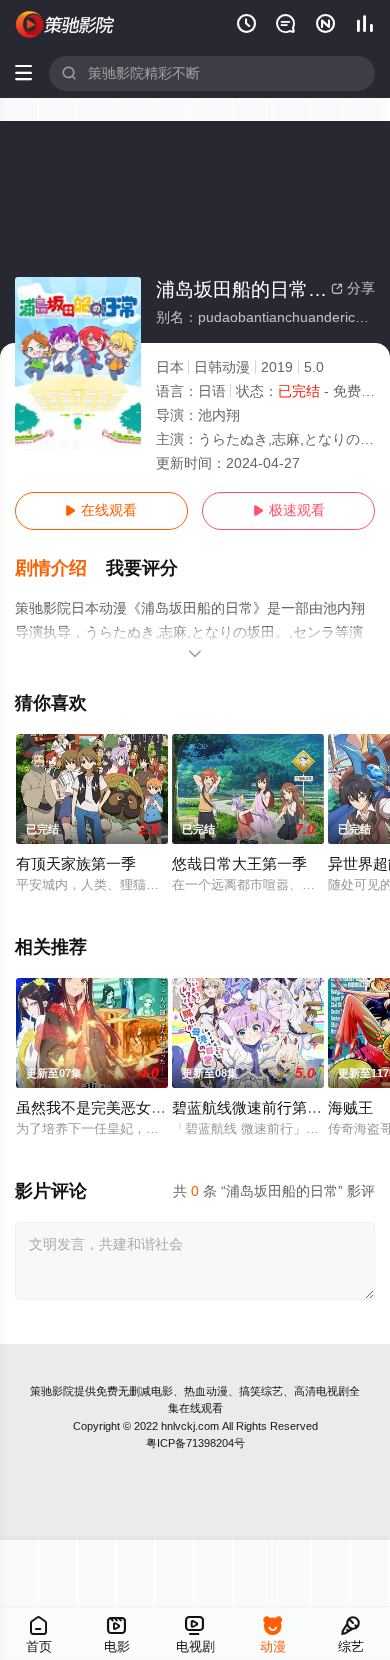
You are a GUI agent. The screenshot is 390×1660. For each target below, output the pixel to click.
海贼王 (350, 1108)
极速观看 (289, 510)
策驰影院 (52, 1391)
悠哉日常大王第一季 (239, 864)
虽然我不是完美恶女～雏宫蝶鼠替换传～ (151, 1108)
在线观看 (101, 510)
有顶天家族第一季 (76, 864)
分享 (353, 288)
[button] (61, 568)
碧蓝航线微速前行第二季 (254, 1108)
